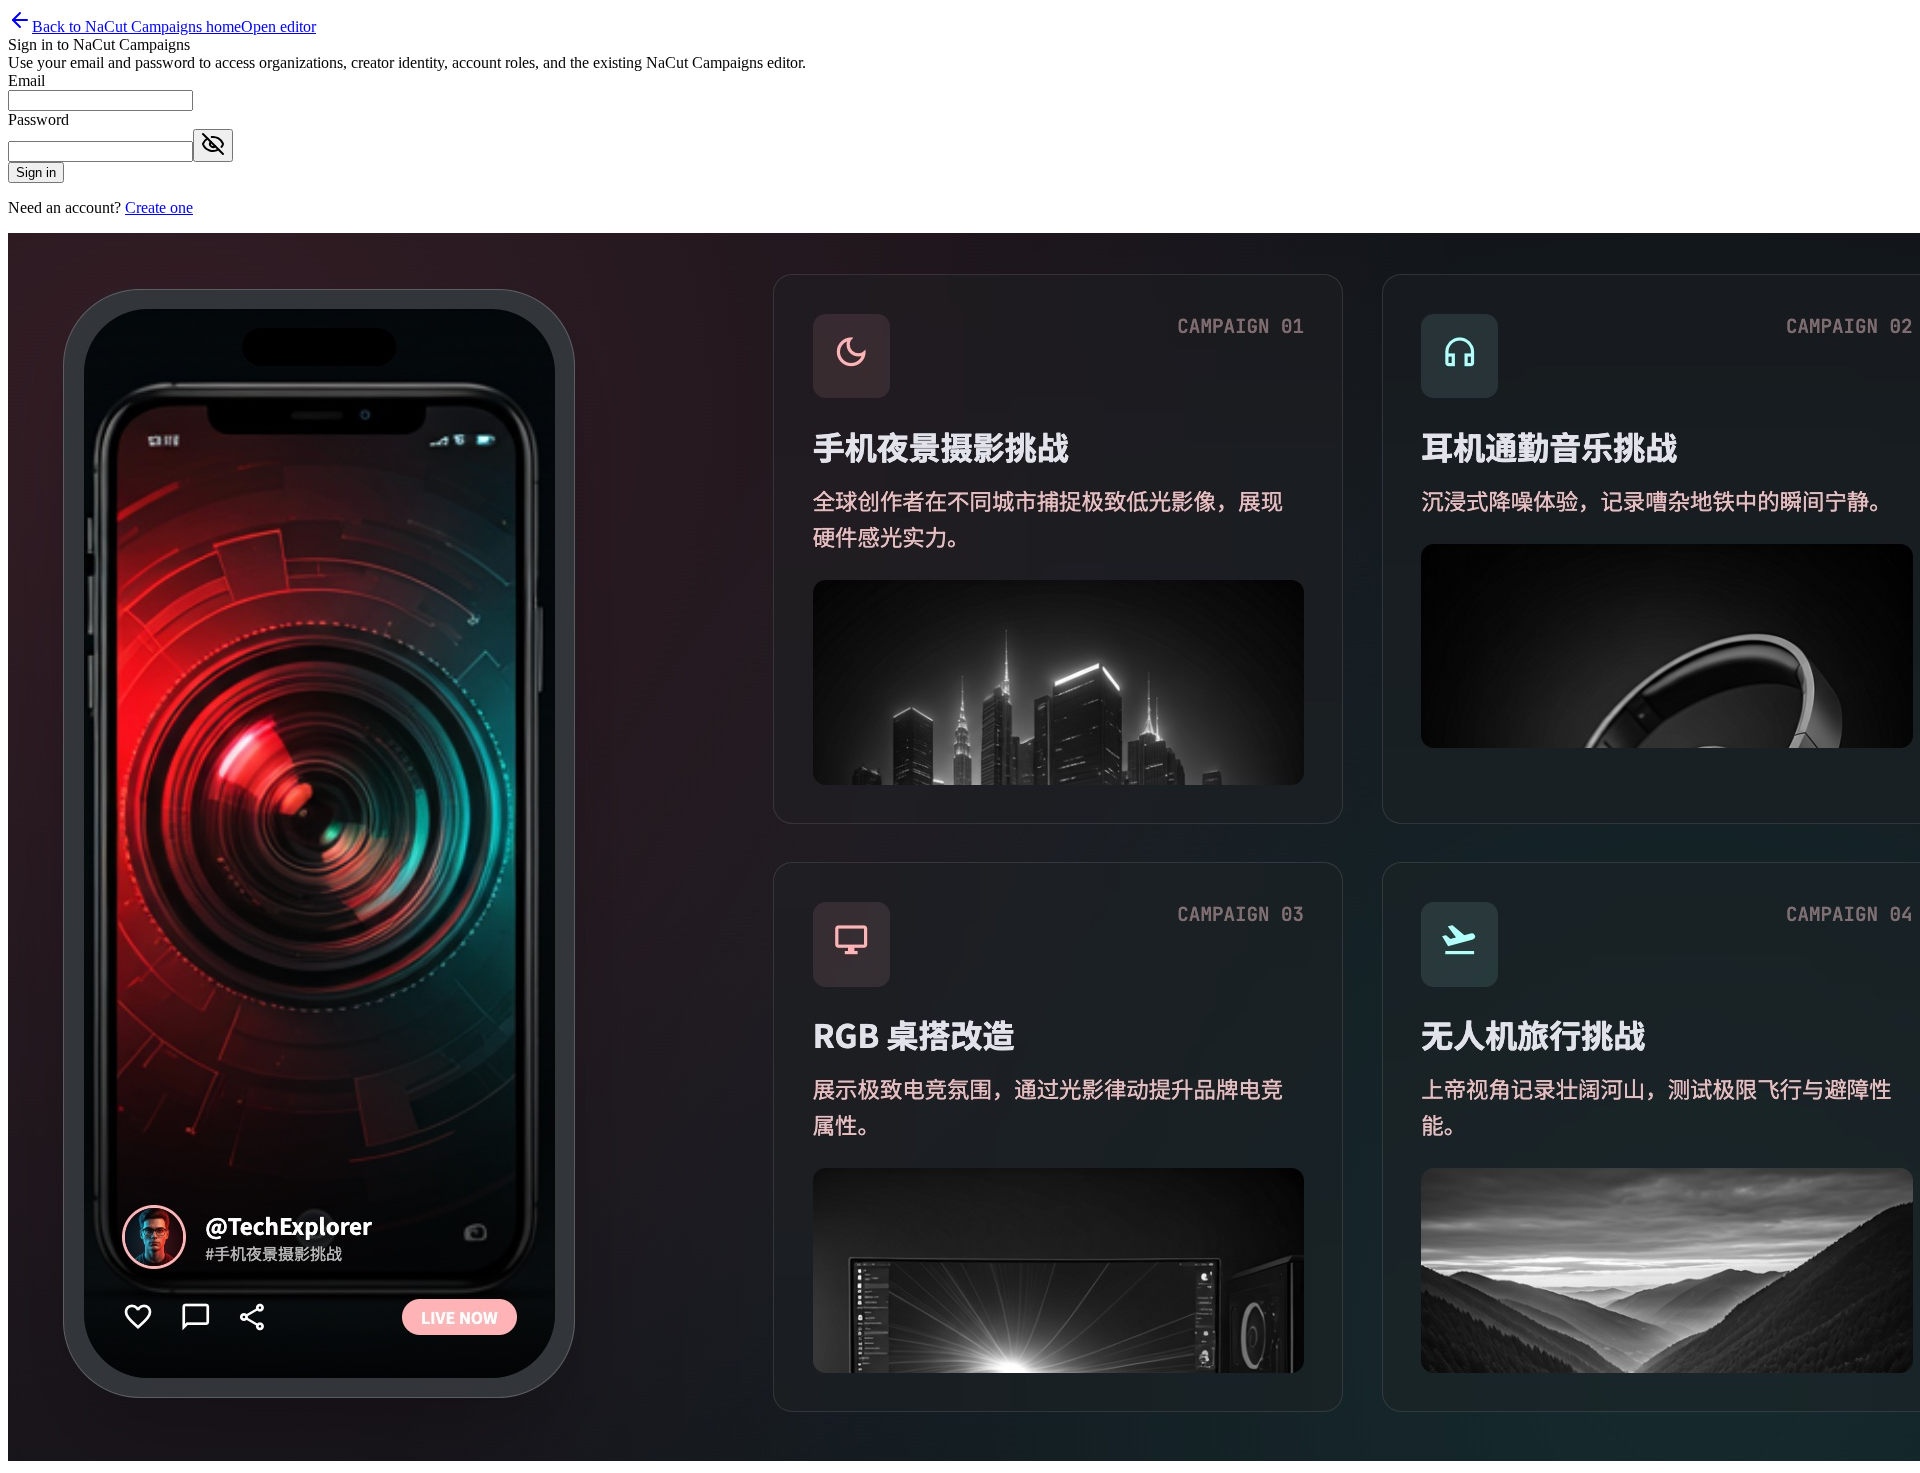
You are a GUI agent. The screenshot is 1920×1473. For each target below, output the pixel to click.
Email (26, 80)
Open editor (278, 26)
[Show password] (213, 145)
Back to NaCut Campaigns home (136, 26)
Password (38, 119)
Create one (159, 207)
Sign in (36, 172)
